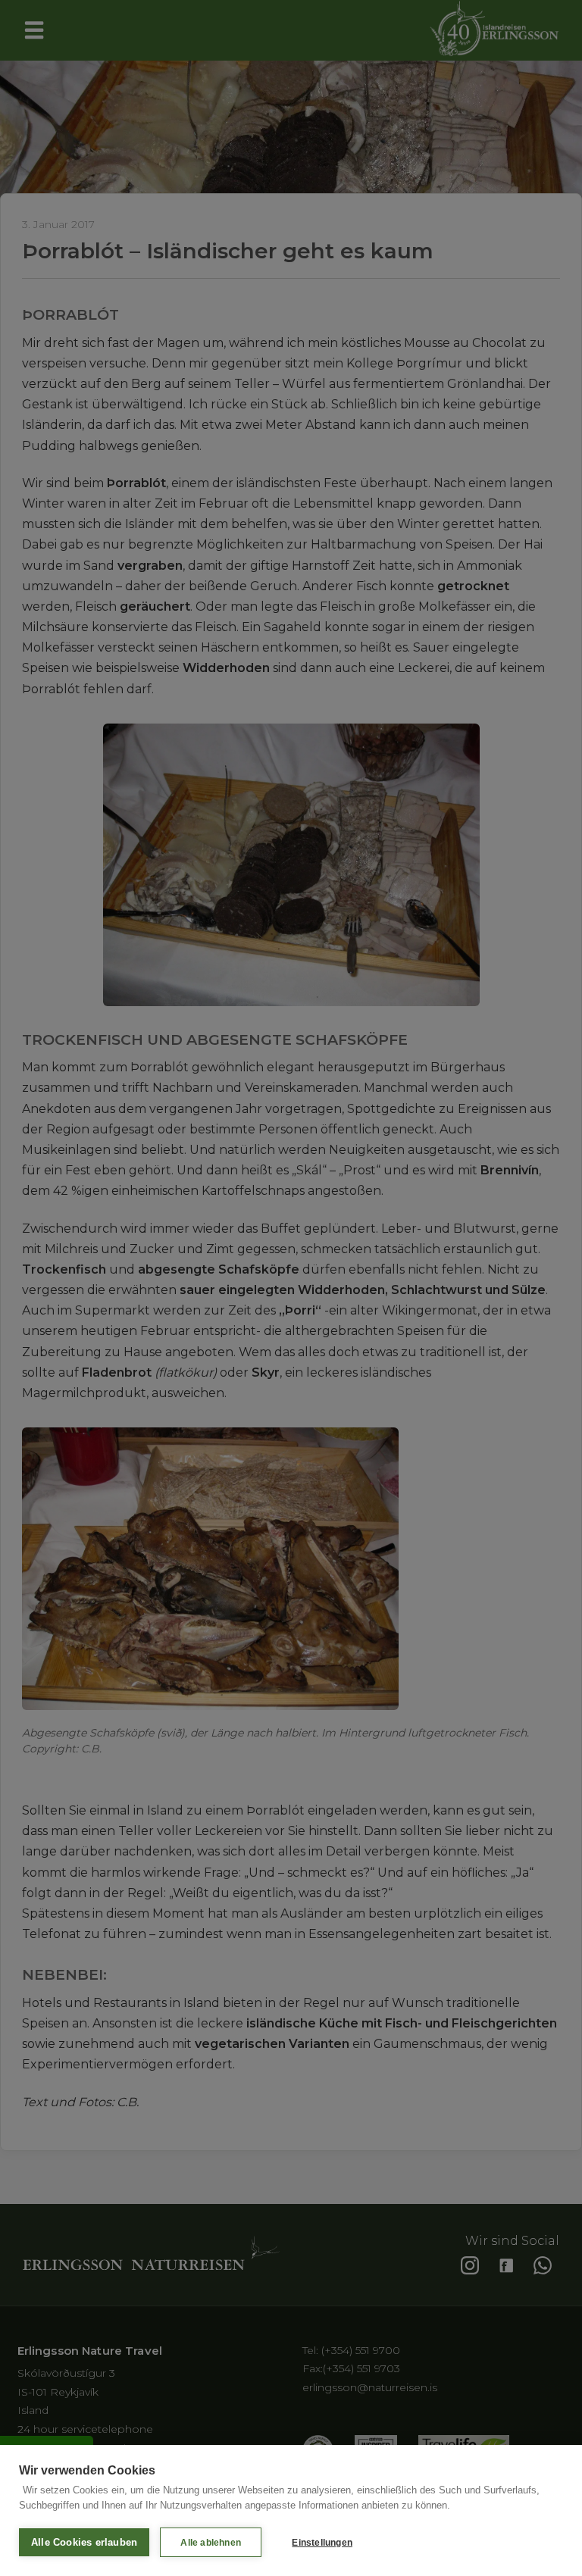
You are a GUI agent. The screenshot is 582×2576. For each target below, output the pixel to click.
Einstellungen (322, 2543)
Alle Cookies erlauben (84, 2542)
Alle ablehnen (211, 2543)
